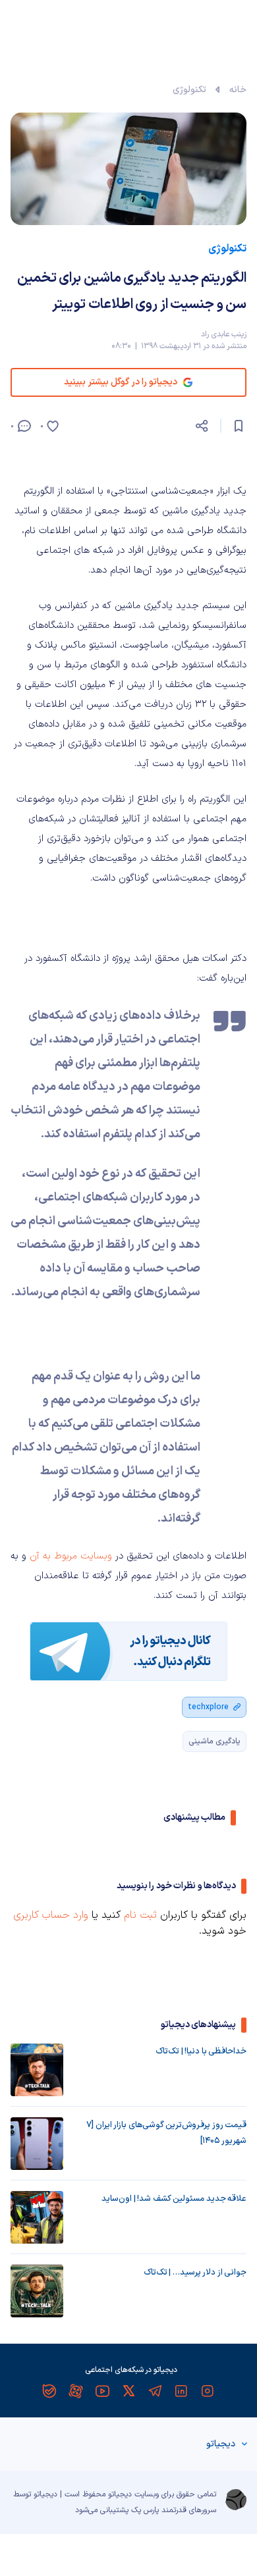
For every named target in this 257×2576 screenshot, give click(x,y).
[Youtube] (102, 2391)
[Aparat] (76, 2391)
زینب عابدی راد (224, 334)
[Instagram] (208, 2391)
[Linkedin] (181, 2391)
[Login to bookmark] (239, 426)
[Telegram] (155, 2391)
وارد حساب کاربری (51, 1915)
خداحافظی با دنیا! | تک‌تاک (201, 2051)
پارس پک (145, 2510)
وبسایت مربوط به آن (72, 1556)
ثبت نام (140, 1915)
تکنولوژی (189, 90)
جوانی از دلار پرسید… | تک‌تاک (195, 2273)
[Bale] (49, 2391)
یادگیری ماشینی (214, 1741)
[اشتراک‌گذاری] (202, 426)
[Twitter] (128, 2391)
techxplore (208, 1707)
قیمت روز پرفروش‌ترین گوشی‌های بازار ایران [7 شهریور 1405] (166, 2133)
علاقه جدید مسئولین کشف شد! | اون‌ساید (174, 2199)
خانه (238, 90)
